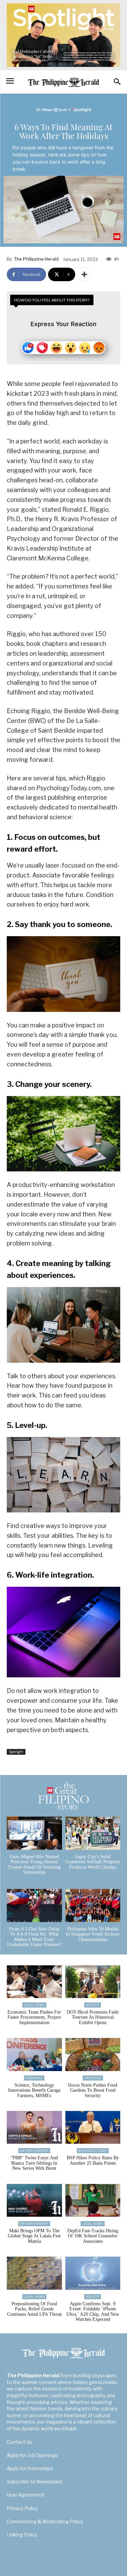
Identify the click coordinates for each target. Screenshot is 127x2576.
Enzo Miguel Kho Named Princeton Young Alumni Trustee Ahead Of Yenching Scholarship (34, 1864)
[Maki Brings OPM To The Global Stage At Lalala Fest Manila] (34, 2201)
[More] (84, 274)
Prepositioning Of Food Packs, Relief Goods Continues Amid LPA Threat (34, 2309)
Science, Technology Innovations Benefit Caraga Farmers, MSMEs (34, 2090)
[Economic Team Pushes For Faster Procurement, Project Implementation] (34, 1982)
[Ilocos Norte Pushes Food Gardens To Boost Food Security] (93, 2055)
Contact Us (19, 2442)
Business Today (93, 2151)
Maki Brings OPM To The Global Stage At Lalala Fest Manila (34, 2236)
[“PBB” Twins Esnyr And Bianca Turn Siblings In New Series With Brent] (34, 2128)
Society (93, 2005)
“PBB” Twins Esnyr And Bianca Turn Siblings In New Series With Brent (34, 2163)
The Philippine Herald (36, 259)
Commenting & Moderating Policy (45, 2521)
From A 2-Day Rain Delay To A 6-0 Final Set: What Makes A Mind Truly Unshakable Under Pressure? (34, 1937)
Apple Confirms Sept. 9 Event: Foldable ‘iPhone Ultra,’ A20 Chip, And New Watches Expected (93, 2312)
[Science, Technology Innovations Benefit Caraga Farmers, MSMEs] (34, 2055)
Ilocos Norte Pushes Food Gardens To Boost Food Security (93, 2090)
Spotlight (16, 1752)
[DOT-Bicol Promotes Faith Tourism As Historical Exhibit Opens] (93, 1982)
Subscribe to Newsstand (35, 2482)
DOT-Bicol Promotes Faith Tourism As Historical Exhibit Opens (93, 2017)
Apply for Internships (30, 2468)
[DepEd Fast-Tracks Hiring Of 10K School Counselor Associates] (93, 2201)
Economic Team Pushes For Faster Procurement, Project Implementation (34, 2017)
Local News (34, 2005)
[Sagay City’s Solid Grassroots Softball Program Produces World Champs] (93, 1833)
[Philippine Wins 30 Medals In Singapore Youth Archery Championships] (93, 1905)
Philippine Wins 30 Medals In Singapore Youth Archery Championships (93, 1934)
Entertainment (34, 2151)
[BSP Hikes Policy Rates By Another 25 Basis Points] (93, 2128)
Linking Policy (22, 2535)
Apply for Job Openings (32, 2455)
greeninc (34, 2078)
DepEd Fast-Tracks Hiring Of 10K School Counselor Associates (93, 2236)
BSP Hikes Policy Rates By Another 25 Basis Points (93, 2160)
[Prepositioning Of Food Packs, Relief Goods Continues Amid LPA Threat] (34, 2273)
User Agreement (26, 2495)
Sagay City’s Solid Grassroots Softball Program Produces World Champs (93, 1862)
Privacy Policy (22, 2508)
